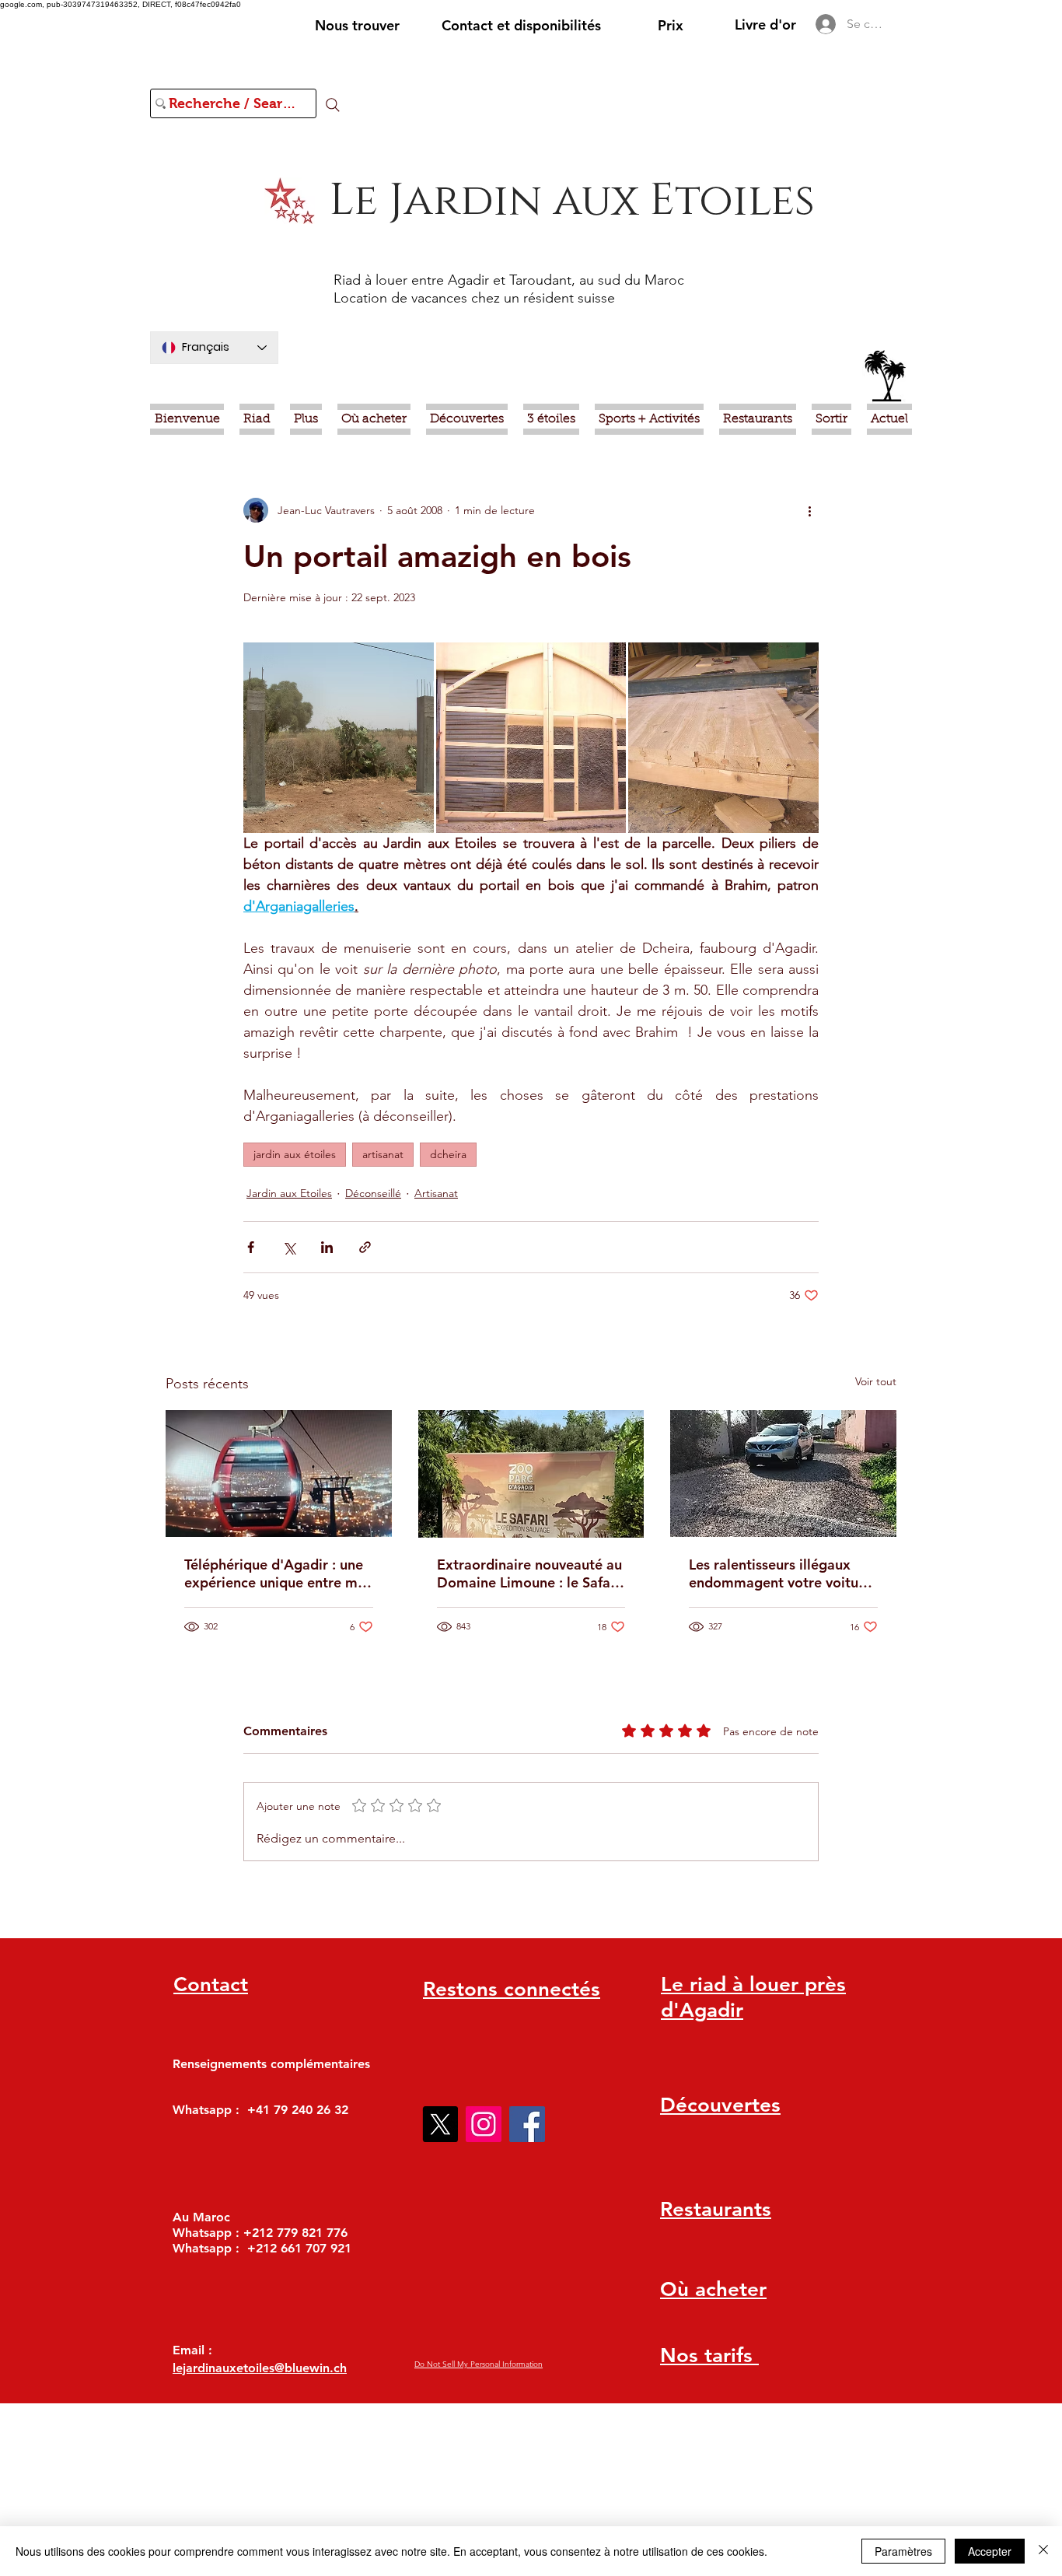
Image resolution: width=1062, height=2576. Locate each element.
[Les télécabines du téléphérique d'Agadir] (279, 1473)
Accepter (990, 2551)
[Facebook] (527, 2124)
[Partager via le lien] (365, 1247)
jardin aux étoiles (295, 1154)
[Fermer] (1043, 2551)
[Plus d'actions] (809, 510)
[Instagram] (484, 2124)
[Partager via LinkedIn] (327, 1247)
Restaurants (716, 2209)
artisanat (383, 1154)
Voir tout (876, 1381)
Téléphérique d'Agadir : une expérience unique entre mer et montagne (278, 1573)
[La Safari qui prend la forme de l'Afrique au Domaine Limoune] (531, 1474)
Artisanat (436, 1193)
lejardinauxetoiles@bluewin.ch (260, 2368)
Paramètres (903, 2551)
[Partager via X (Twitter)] (289, 1247)
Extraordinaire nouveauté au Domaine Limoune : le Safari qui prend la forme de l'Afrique (529, 1573)
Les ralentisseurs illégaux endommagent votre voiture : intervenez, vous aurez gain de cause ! (781, 1573)
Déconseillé (373, 1193)
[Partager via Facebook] (251, 1247)
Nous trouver (357, 25)
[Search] (333, 105)
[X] (440, 2124)
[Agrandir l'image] (339, 738)
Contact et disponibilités (521, 25)
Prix (671, 25)
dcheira (448, 1154)
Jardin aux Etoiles (289, 1193)
